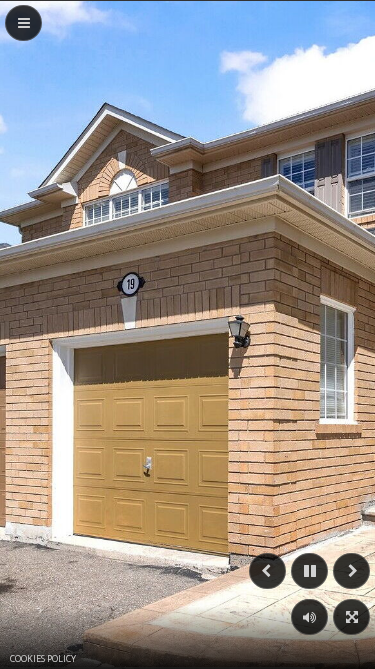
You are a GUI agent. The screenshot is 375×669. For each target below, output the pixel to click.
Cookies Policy (43, 658)
